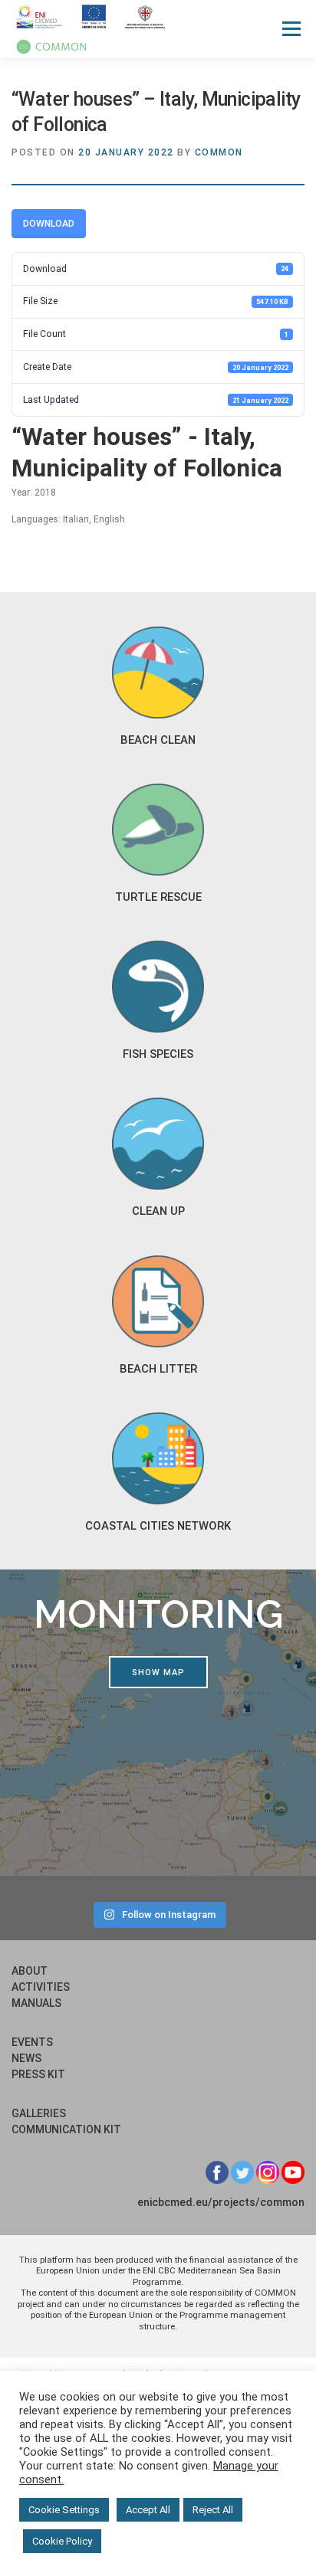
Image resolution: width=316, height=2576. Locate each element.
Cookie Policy (62, 2541)
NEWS (26, 2058)
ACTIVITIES (41, 1987)
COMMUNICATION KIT (66, 2129)
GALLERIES (39, 2113)
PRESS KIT (38, 2074)
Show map (158, 1673)
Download (49, 224)
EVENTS (32, 2042)
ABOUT (30, 1971)
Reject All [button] (213, 2510)
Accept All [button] (148, 2510)
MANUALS (36, 2003)
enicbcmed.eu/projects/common (221, 2202)
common (219, 152)
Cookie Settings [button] (64, 2510)
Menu (290, 28)
